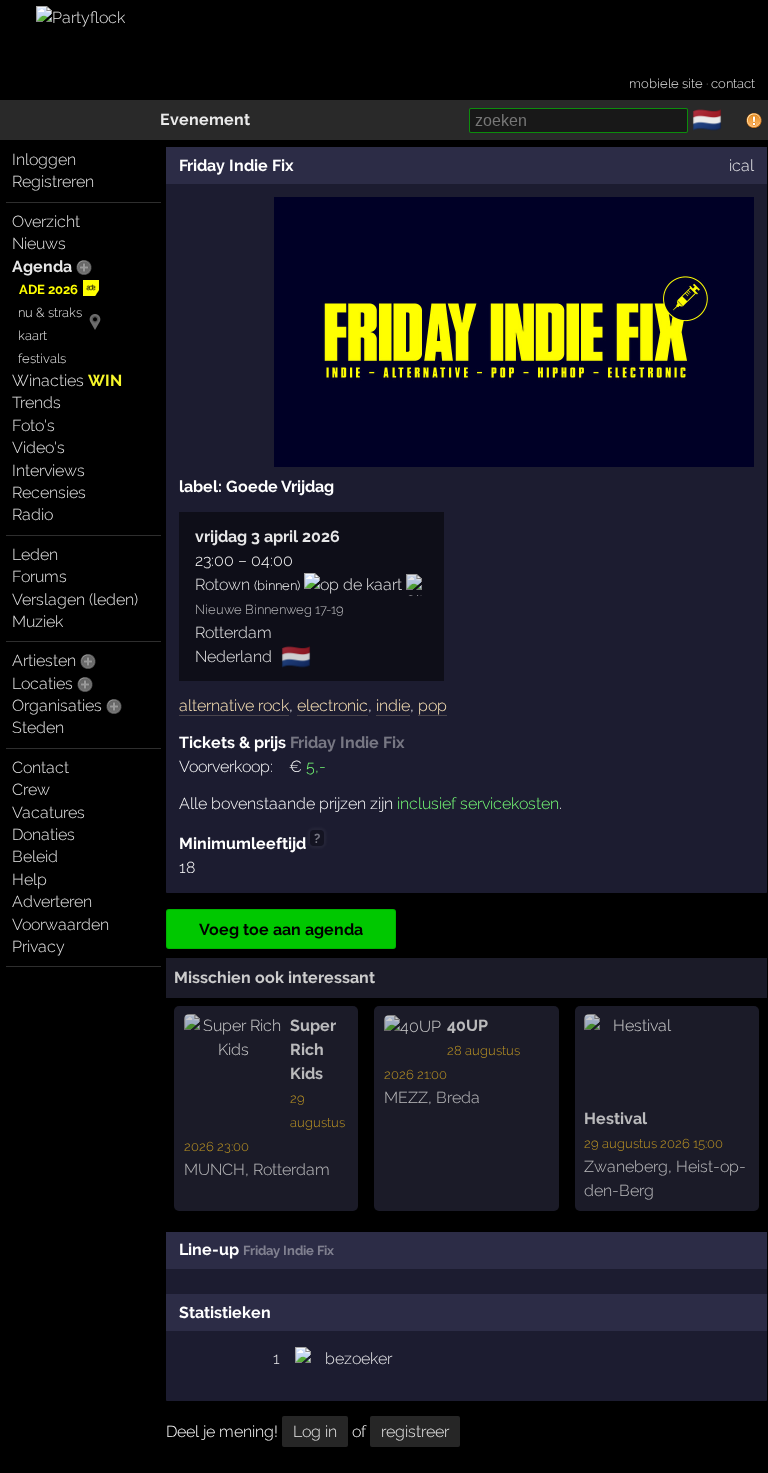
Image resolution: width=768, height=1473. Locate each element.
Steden (38, 727)
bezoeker (358, 1358)
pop (432, 705)
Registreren (53, 181)
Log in (315, 1431)
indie (393, 705)
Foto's (33, 425)
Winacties (67, 380)
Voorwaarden (60, 924)
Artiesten (44, 660)
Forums (39, 576)
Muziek (37, 621)
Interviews (48, 470)
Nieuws (39, 243)
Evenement (205, 119)
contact (733, 83)
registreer (415, 1431)
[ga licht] (734, 121)
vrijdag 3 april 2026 (267, 536)
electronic (332, 705)
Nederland (233, 656)
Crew (31, 789)
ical (741, 165)
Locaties (42, 683)
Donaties (43, 834)
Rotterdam (233, 632)
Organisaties (57, 705)
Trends (36, 402)
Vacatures (48, 812)
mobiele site (666, 83)
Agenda (42, 266)
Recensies (49, 492)
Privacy (38, 946)
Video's (38, 447)
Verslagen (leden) (75, 599)
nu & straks (50, 312)
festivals (42, 358)
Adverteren (52, 901)
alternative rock (234, 705)
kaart (32, 335)
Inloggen (44, 159)
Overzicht (46, 221)
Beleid (35, 856)
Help (29, 879)
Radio (32, 514)
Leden (35, 554)
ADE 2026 (48, 289)
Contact (40, 767)
